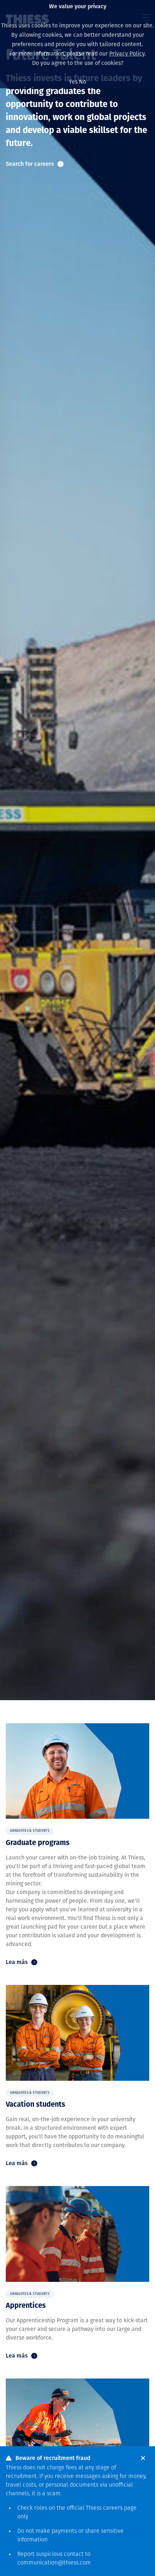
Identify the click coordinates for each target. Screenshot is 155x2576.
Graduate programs (38, 1843)
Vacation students (36, 2105)
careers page (120, 2508)
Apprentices (26, 2306)
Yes (73, 82)
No (83, 82)
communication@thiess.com (54, 2563)
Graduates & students (30, 1831)
